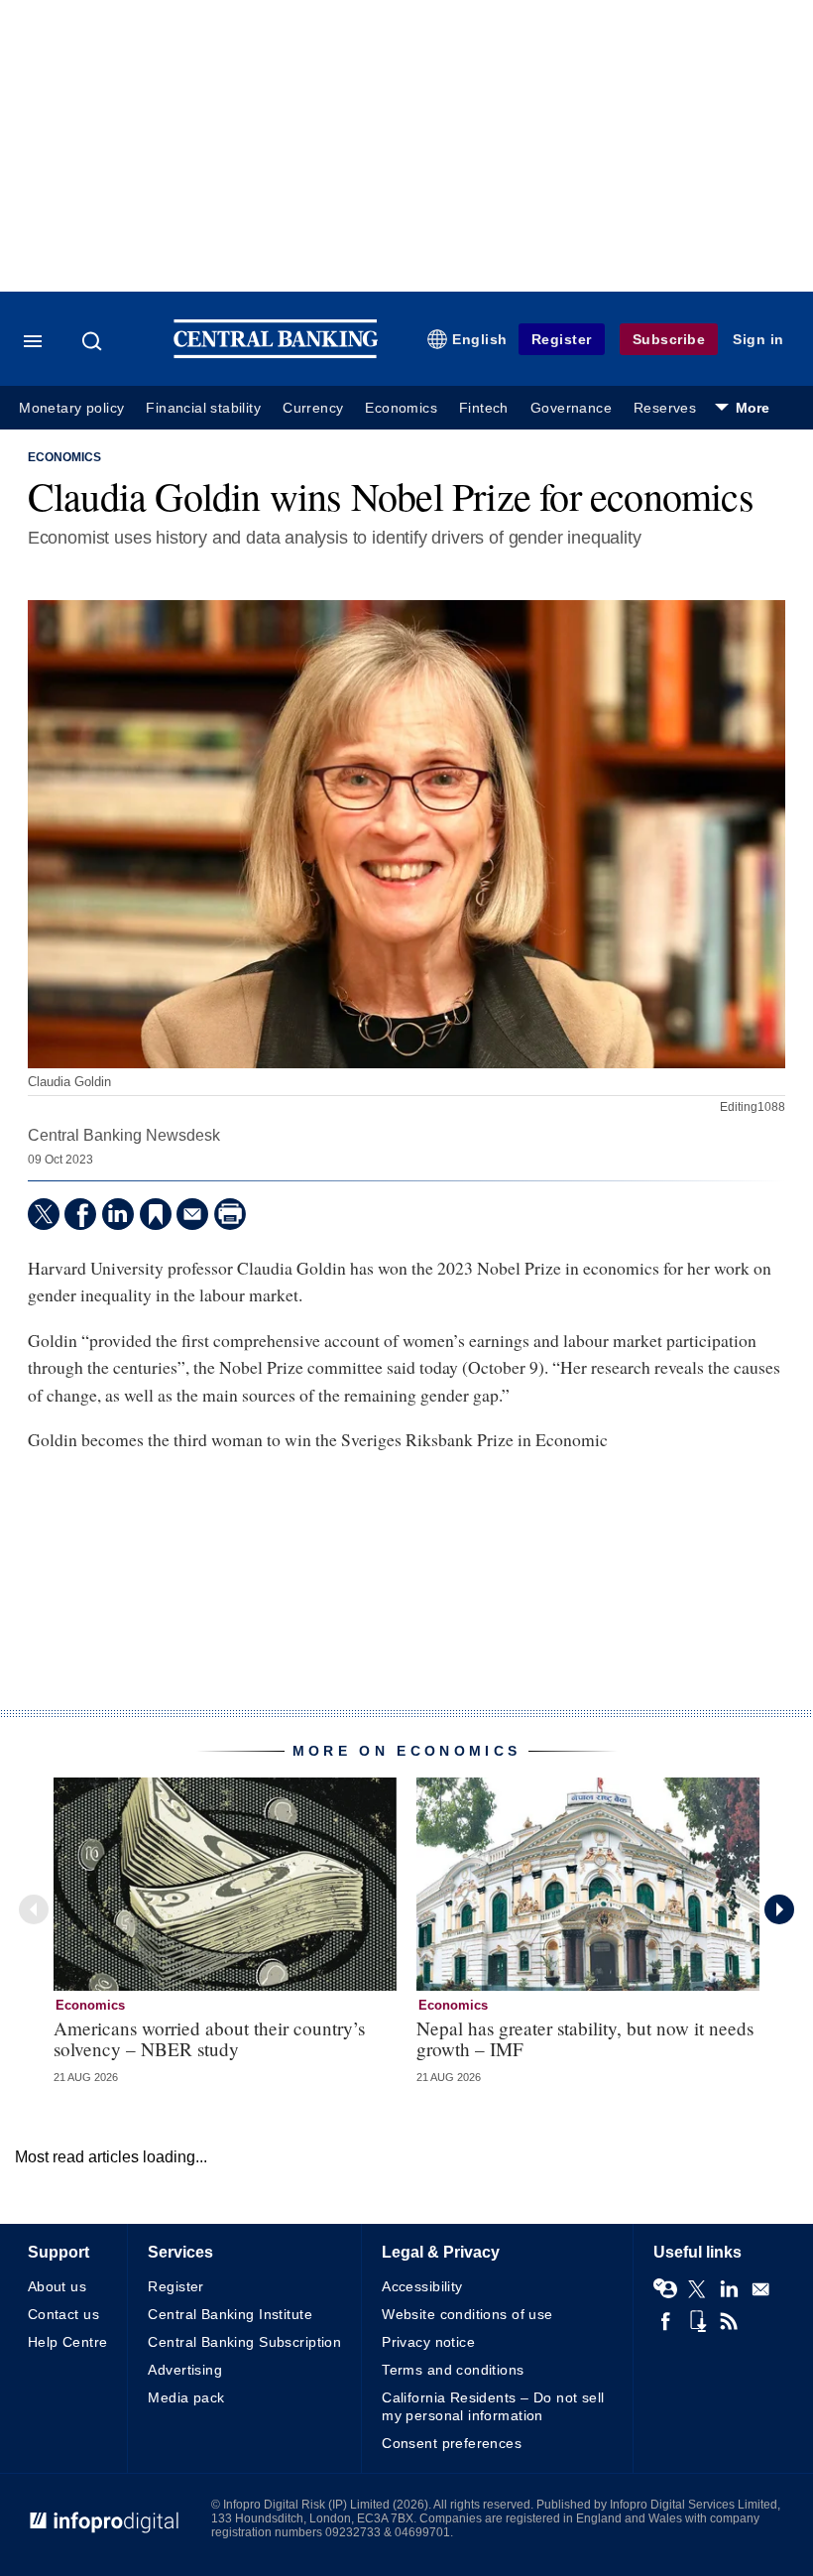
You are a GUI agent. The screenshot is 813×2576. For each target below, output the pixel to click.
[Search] (94, 341)
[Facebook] (80, 1214)
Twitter (697, 2289)
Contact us (63, 2314)
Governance (571, 408)
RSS (729, 2321)
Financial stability (203, 408)
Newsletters (760, 2289)
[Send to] (192, 1214)
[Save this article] (156, 1214)
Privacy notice (428, 2342)
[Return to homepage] (276, 354)
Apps (697, 2321)
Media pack (186, 2397)
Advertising (185, 2370)
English (480, 339)
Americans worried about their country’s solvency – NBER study (209, 2038)
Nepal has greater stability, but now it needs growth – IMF (585, 2038)
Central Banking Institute (230, 2314)
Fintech (484, 408)
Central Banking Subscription (244, 2342)
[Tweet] (44, 1214)
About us (57, 2286)
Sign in (758, 339)
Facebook (665, 2321)
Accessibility (422, 2286)
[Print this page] (230, 1214)
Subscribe (669, 339)
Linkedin (729, 2289)
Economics (401, 408)
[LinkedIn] (118, 1214)
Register (562, 339)
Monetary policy (71, 408)
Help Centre (68, 2342)
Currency (313, 408)
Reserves (665, 408)
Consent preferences (452, 2443)
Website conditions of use (467, 2314)
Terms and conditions (453, 2370)
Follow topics (665, 2289)
